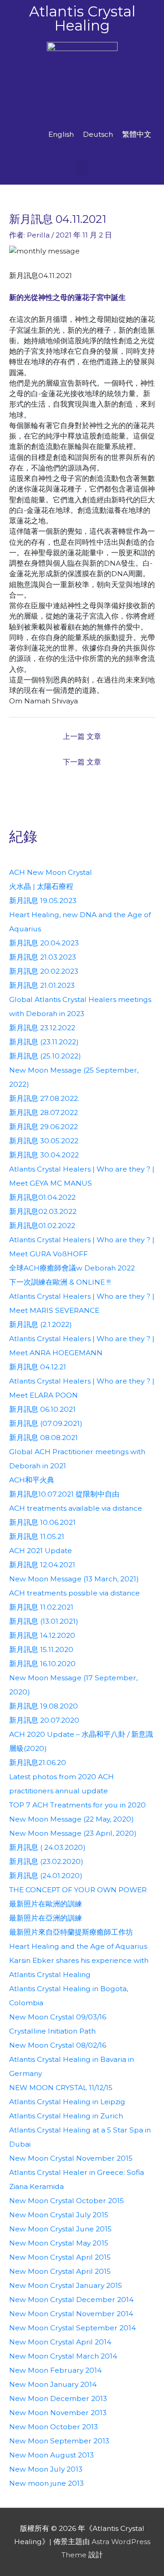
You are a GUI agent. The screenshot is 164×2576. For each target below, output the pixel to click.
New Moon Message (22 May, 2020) (72, 1819)
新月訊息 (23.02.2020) (46, 1861)
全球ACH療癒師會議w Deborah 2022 (72, 1268)
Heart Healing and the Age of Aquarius (78, 1946)
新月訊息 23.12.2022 (42, 1028)
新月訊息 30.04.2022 (44, 1155)
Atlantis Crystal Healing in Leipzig (67, 2102)
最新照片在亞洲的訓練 (46, 1918)
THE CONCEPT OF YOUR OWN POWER (78, 1890)
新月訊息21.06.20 (38, 1763)
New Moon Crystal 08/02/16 (58, 2045)
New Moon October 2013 (54, 2427)
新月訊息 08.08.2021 (44, 1438)
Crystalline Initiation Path (52, 2031)
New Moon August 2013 (51, 2455)
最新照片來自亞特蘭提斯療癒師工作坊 (71, 1932)
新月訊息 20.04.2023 (44, 943)
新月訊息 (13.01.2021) (44, 1621)
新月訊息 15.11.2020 (41, 1649)
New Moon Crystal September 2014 (72, 2328)
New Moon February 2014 (55, 2370)
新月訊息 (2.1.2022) (41, 1324)
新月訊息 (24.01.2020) (46, 1876)
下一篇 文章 (82, 762)
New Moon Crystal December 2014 (71, 2300)
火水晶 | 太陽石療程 (41, 886)
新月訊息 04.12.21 (38, 1367)
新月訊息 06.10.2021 (42, 1409)
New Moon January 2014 (53, 2384)
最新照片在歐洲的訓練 (46, 1904)
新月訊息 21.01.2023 (42, 985)
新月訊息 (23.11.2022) (44, 1042)
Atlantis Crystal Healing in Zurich (66, 2116)
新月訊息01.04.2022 (42, 1197)
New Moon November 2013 (58, 2413)
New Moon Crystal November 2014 (71, 2314)
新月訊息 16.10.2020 (42, 1664)
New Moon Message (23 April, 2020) (73, 1833)
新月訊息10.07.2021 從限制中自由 (64, 1494)
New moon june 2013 (46, 2483)
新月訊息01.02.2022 (42, 1226)
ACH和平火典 (32, 1480)
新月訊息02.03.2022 (43, 1211)
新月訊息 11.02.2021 (41, 1607)
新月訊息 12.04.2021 (42, 1565)
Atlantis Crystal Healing (82, 18)
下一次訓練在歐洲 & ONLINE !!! (60, 1282)
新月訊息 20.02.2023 (44, 971)
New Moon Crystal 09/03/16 (58, 2017)
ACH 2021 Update (41, 1551)
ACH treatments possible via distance (74, 1593)
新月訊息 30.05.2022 (44, 1141)
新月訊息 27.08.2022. (44, 1098)
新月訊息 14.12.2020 (42, 1635)
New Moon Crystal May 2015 (59, 2243)
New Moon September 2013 (59, 2441)
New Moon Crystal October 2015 (67, 2201)
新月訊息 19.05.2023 (43, 901)
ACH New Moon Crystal (51, 872)
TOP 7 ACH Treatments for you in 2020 (77, 1805)
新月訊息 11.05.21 (37, 1536)
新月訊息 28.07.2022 (44, 1112)
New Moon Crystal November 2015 (71, 2158)
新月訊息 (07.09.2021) (46, 1423)
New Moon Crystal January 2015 (66, 2285)
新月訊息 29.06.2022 (44, 1127)
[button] (82, 168)
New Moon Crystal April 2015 (60, 2257)
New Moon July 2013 (46, 2469)
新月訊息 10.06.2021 (42, 1522)
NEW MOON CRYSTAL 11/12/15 (61, 2088)
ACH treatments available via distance (76, 1508)
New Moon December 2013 (58, 2398)
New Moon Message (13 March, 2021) (74, 1579)
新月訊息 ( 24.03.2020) (47, 1847)
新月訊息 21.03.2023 (43, 957)
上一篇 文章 (82, 736)
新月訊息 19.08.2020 (44, 1706)
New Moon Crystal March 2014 (63, 2356)
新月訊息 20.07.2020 (44, 1720)
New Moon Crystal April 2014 (60, 2342)
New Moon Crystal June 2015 (60, 2229)
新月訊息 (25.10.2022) (45, 1056)
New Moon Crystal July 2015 (59, 2215)
